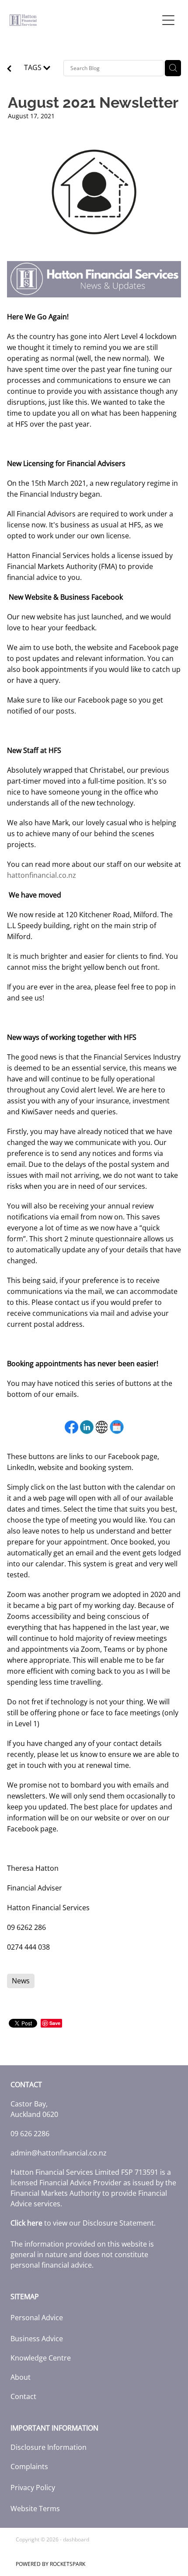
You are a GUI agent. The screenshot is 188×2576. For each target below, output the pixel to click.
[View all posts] (9, 69)
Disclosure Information (49, 2447)
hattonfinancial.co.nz (42, 875)
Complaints (29, 2466)
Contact (23, 2396)
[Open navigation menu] (168, 20)
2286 (42, 2134)
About (21, 2377)
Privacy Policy (33, 2488)
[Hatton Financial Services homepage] (84, 20)
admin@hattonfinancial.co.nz (59, 2153)
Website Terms (35, 2509)
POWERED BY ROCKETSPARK (50, 2564)
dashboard (76, 2539)
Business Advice (37, 2339)
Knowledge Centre (41, 2358)
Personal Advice (37, 2318)
